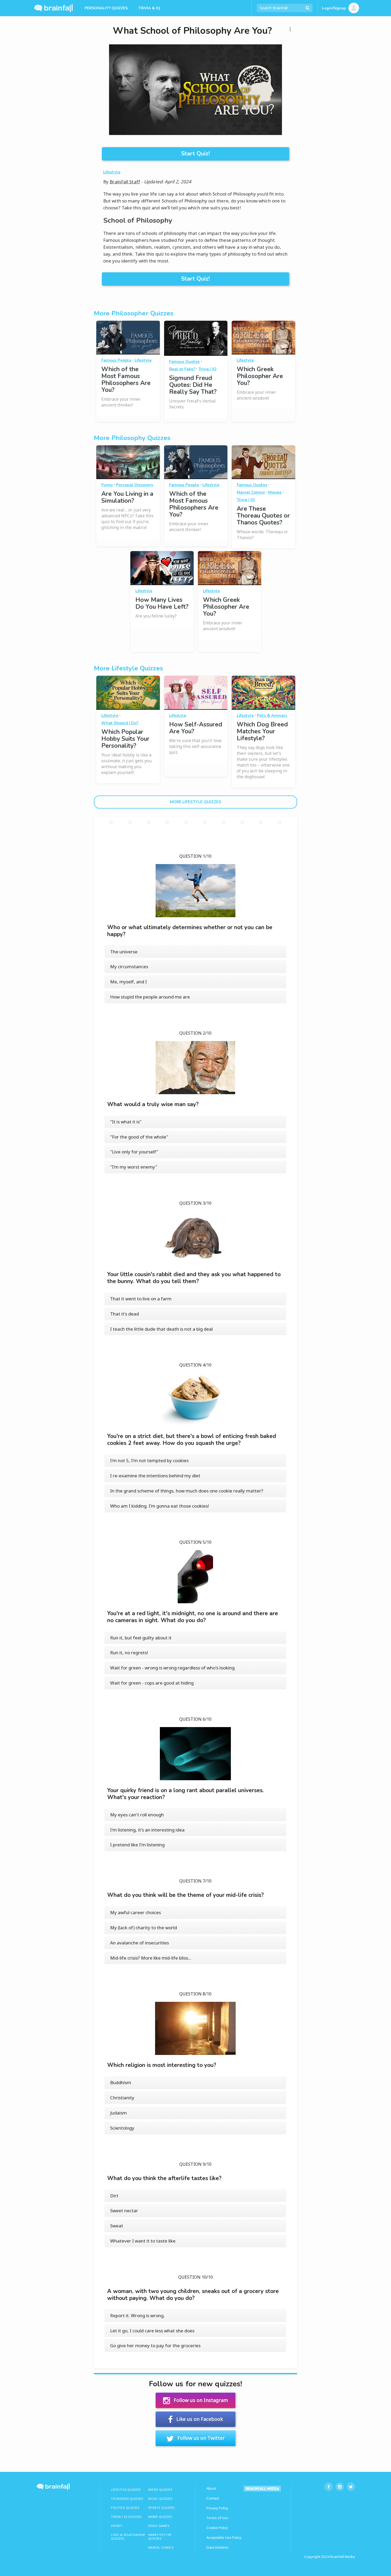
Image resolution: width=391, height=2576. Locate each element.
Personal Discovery (135, 485)
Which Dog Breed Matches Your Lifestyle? (262, 731)
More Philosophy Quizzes (132, 438)
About (211, 2488)
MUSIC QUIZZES (160, 2499)
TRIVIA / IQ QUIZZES (126, 2517)
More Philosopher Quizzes (134, 313)
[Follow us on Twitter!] (351, 2487)
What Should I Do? (120, 723)
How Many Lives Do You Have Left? (162, 603)
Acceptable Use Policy (224, 2537)
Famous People (116, 360)
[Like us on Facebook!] (328, 2487)
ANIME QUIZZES (160, 2517)
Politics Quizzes (125, 2508)
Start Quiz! (195, 154)
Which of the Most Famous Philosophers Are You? (126, 380)
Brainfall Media (343, 2557)
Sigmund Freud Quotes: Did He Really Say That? (193, 385)
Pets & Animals (272, 716)
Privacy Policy (217, 2508)
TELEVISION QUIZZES (127, 2499)
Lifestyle (112, 172)
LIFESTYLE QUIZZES (126, 2490)
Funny (107, 485)
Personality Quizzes (106, 8)
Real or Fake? (182, 369)
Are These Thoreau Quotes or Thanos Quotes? (263, 516)
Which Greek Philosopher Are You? (260, 376)
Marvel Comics (251, 492)
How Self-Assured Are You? (196, 728)
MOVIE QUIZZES (160, 2490)
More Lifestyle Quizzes (128, 668)
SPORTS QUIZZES (162, 2508)
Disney (117, 2526)
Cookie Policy (217, 2528)
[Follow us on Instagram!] (340, 2487)
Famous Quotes (184, 362)
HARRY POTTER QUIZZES (160, 2537)
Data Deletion (217, 2547)
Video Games (159, 2526)
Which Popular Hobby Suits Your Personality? (125, 739)
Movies (275, 492)
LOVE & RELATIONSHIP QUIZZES (128, 2537)
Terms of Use (217, 2518)
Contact (213, 2498)
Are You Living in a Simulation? (127, 497)
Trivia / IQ (207, 369)
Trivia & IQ (149, 8)
